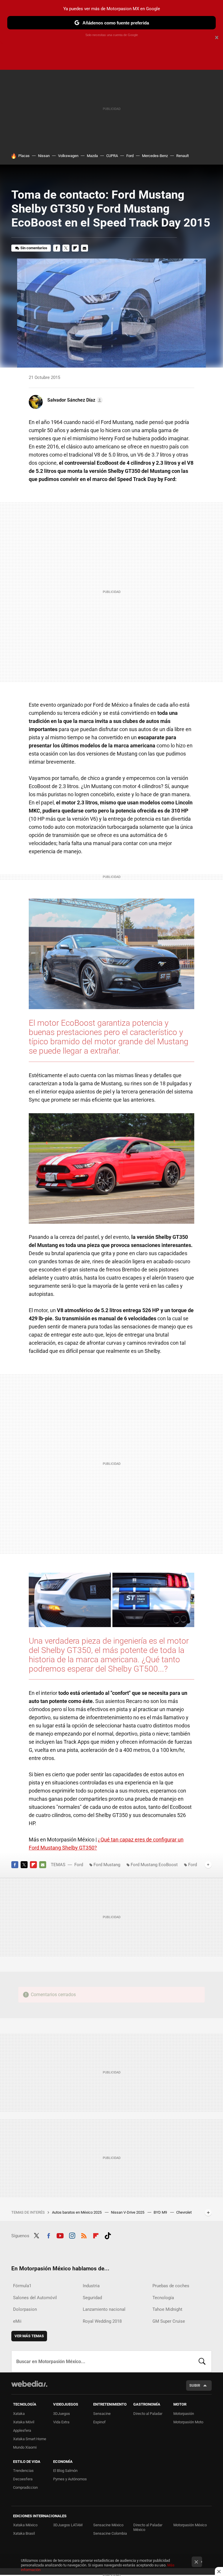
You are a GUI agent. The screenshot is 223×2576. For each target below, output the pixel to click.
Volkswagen (68, 156)
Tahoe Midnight (167, 2309)
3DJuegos (62, 2414)
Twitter (66, 248)
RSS (84, 2235)
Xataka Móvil (24, 2422)
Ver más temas (29, 2336)
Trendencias (23, 2471)
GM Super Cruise (169, 2321)
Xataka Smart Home (30, 2439)
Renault (182, 156)
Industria (91, 2286)
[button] (74, 400)
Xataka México (25, 2525)
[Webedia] (29, 2384)
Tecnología (163, 2298)
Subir (195, 2385)
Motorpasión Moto (188, 2422)
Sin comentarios (34, 248)
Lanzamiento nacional (104, 2309)
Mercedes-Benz (155, 156)
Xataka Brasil (24, 2533)
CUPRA (112, 156)
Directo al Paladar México (148, 2527)
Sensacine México (108, 2525)
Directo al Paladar (148, 2414)
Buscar (202, 2361)
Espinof (99, 2422)
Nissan (44, 156)
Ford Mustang (107, 1865)
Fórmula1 (22, 2286)
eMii (17, 2321)
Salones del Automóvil (35, 2298)
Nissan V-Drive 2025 (128, 2212)
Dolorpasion (25, 2309)
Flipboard (75, 248)
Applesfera (22, 2430)
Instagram (72, 2235)
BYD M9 (161, 2212)
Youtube (60, 2235)
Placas (24, 156)
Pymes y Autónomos (70, 2479)
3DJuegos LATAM (68, 2525)
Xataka (19, 2414)
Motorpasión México (190, 2525)
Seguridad (92, 2298)
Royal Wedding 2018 (102, 2321)
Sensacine (102, 2414)
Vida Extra (61, 2422)
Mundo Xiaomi (25, 2447)
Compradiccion (25, 2487)
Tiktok (108, 2235)
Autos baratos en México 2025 (77, 2212)
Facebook (57, 248)
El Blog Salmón (65, 2471)
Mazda (92, 156)
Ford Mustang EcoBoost (154, 1865)
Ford (130, 156)
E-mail (84, 248)
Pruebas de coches (171, 2286)
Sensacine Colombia (110, 2533)
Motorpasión (184, 2414)
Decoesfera (23, 2479)
